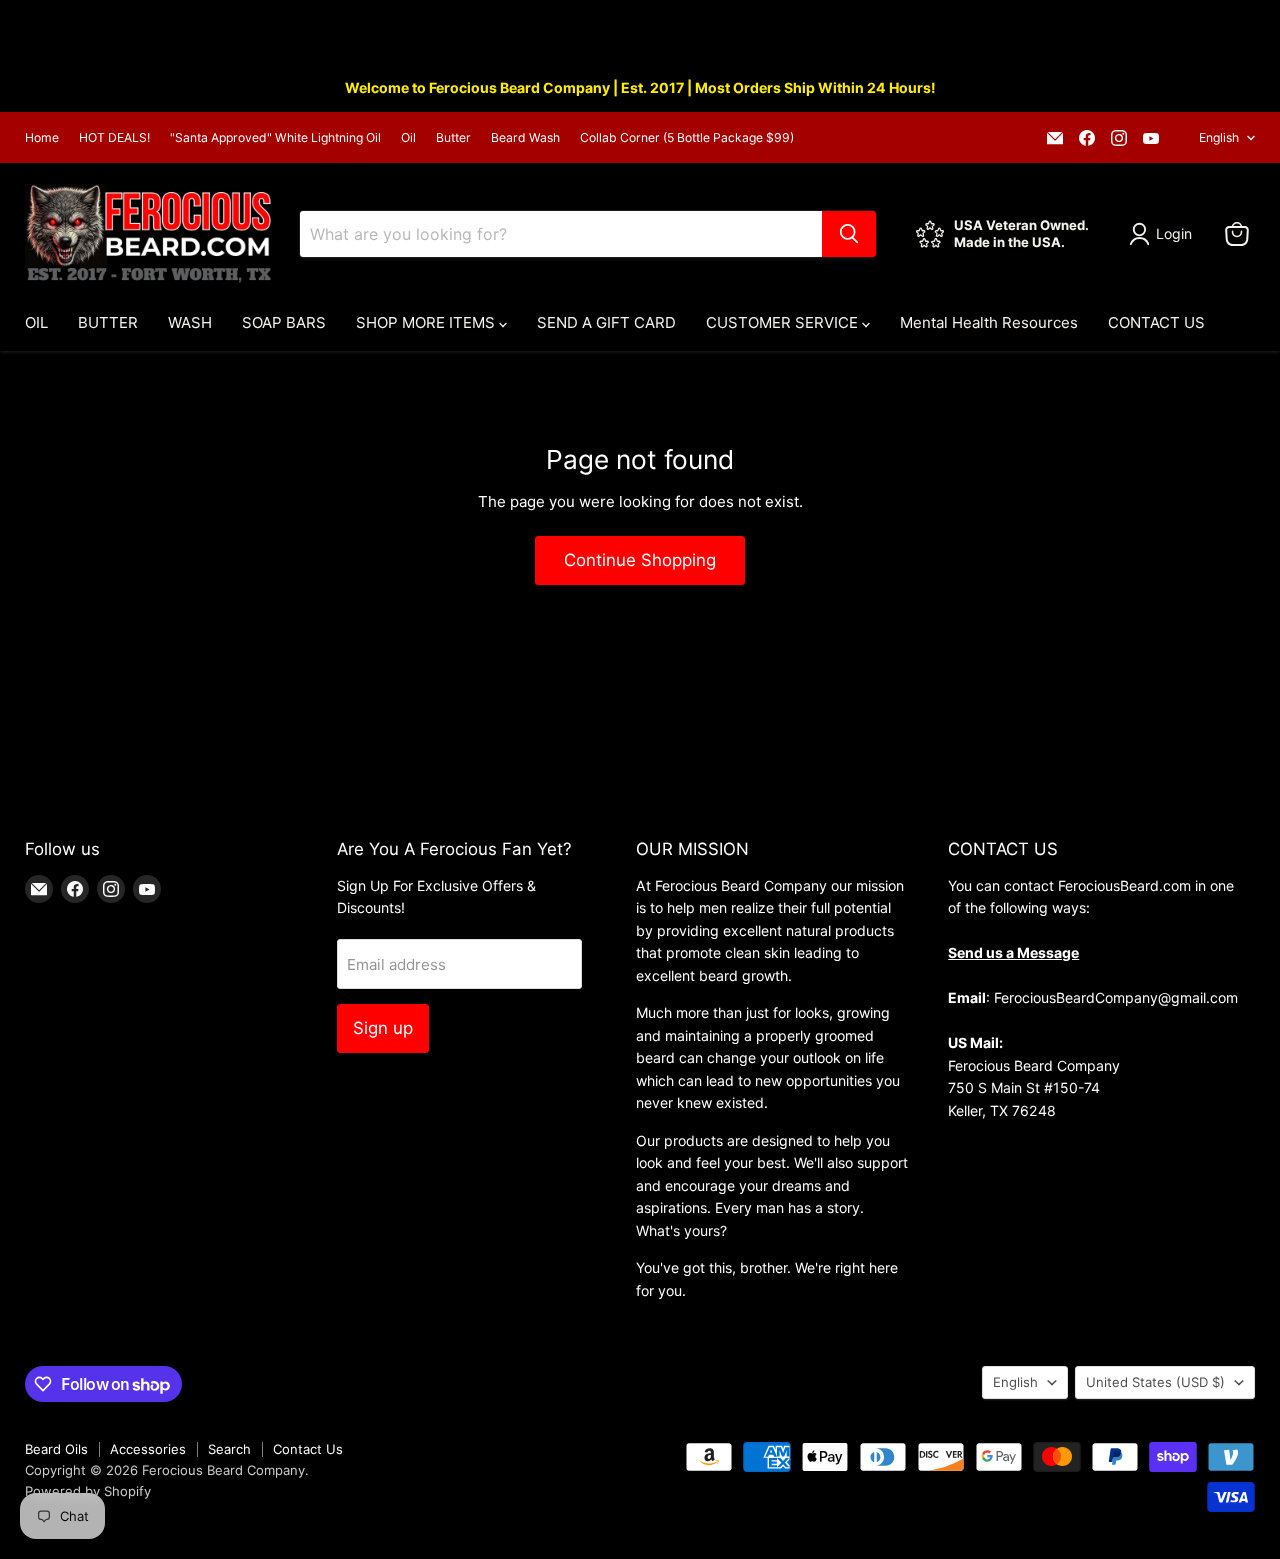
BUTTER (108, 322)
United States (1155, 1382)
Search (229, 1449)
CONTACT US (1156, 322)
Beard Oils (56, 1449)
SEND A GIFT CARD (606, 322)
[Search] (849, 234)
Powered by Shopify (88, 1491)
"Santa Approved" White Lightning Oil (275, 138)
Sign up (383, 1028)
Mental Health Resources (989, 322)
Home (42, 138)
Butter (453, 138)
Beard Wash (525, 138)
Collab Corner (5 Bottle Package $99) (687, 138)
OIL (36, 322)
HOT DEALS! (114, 138)
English (1219, 137)
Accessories (148, 1449)
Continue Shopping (640, 560)
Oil (408, 138)
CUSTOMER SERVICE (784, 322)
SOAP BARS (284, 322)
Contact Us (308, 1449)
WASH (190, 322)
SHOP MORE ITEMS (427, 322)
